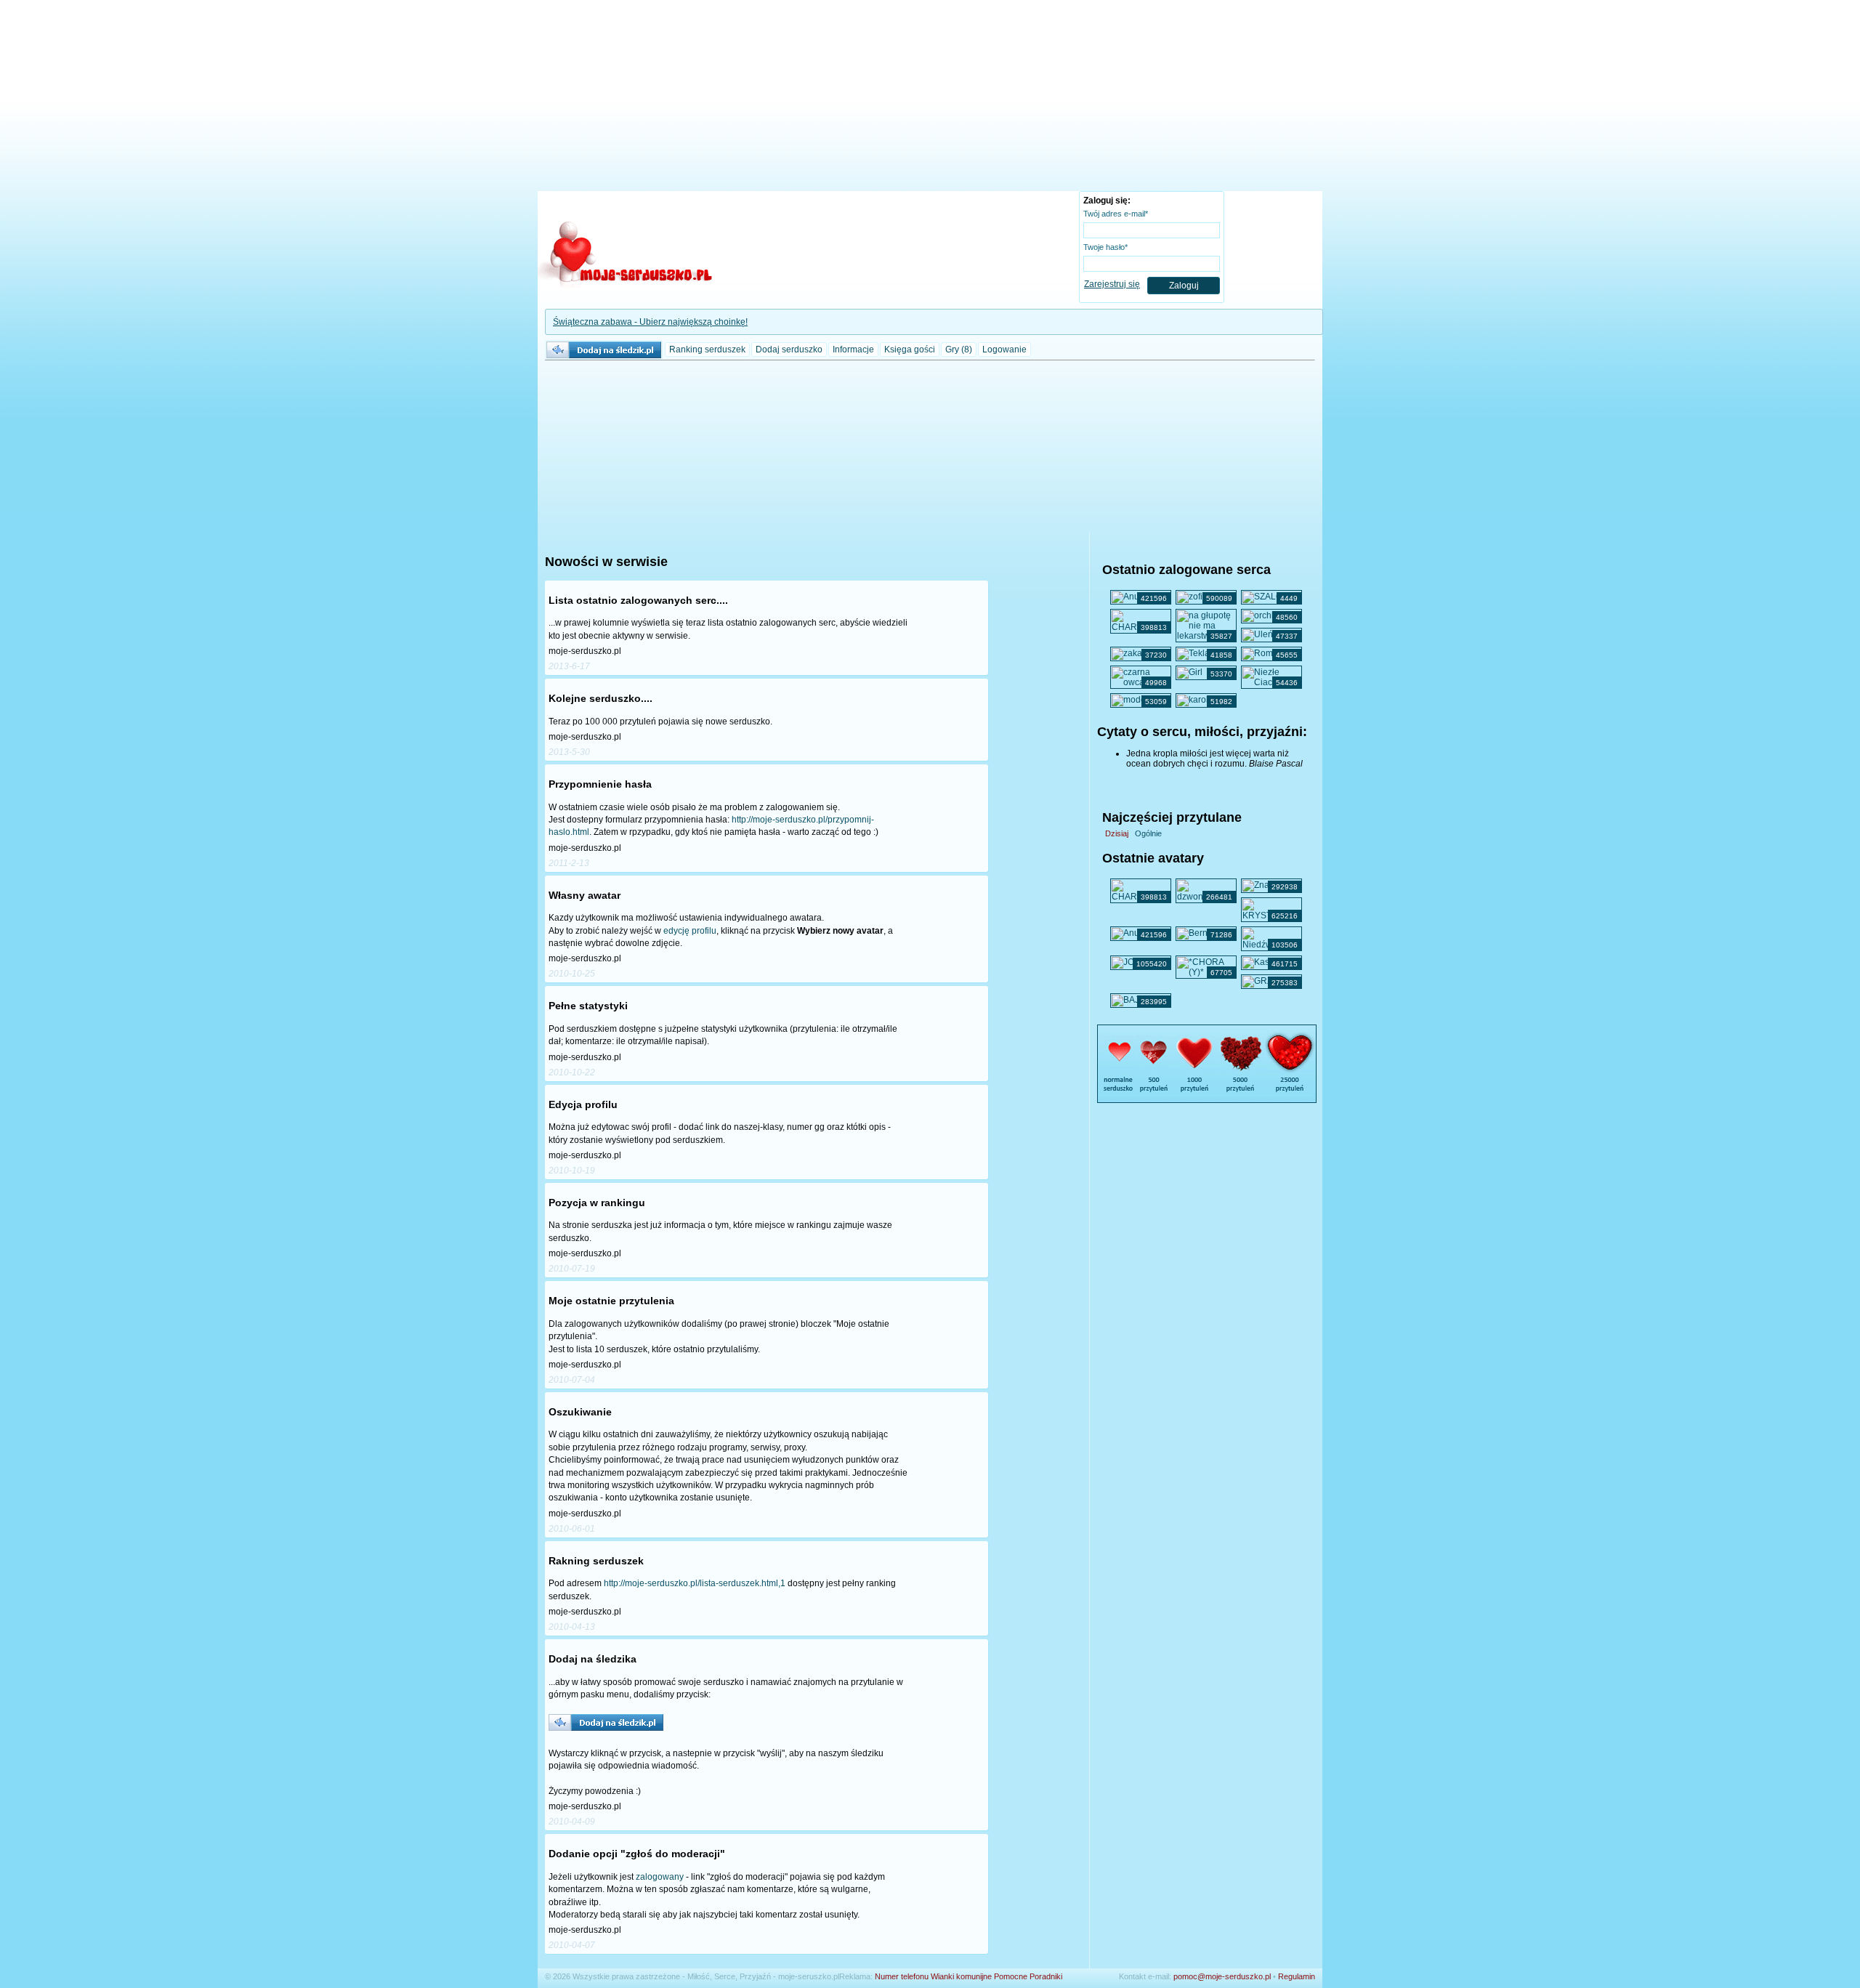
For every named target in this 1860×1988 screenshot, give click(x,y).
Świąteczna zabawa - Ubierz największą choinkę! (650, 322)
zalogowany (660, 1877)
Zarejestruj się (1112, 284)
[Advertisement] (930, 98)
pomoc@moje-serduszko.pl (1222, 1976)
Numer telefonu (902, 1976)
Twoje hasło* (1105, 247)
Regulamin (1297, 1976)
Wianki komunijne (961, 1976)
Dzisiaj (1117, 833)
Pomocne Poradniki (1028, 1976)
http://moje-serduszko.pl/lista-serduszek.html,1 (695, 1583)
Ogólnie (1148, 833)
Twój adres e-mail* (1116, 214)
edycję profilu (690, 931)
